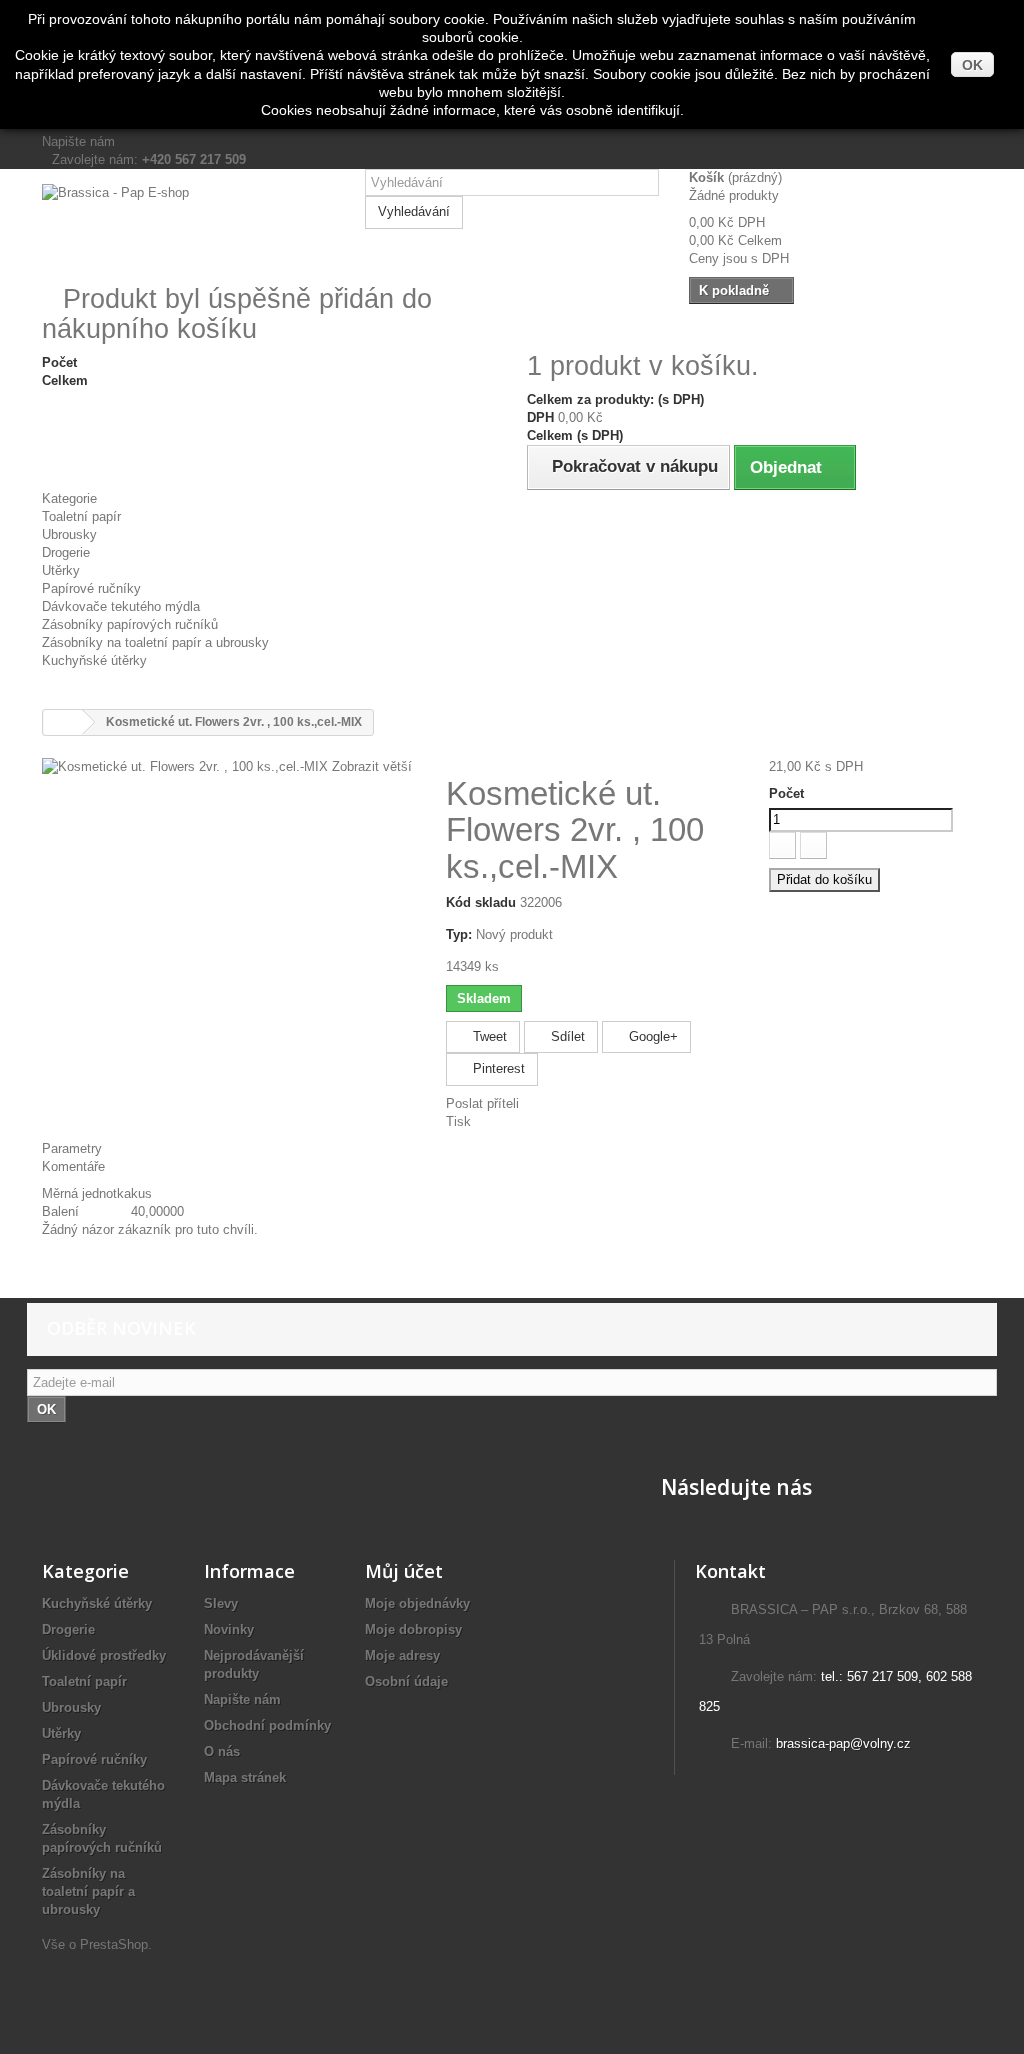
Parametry (72, 1148)
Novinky (229, 1629)
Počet (786, 793)
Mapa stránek (245, 1777)
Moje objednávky (417, 1603)
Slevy (221, 1603)
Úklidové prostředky (104, 1655)
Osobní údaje (406, 1681)
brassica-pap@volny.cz (843, 1743)
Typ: (459, 934)
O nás (222, 1751)
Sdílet (566, 1036)
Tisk (458, 1121)
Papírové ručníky (91, 588)
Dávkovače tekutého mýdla (121, 606)
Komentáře (73, 1166)
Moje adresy (402, 1655)
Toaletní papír (81, 516)
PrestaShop (114, 1944)
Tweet (488, 1036)
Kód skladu (481, 902)
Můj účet (404, 1571)
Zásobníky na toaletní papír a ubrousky (155, 642)
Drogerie (66, 552)
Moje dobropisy (413, 1629)
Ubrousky (69, 534)
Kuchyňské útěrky (94, 660)
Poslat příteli (482, 1103)
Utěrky (61, 570)
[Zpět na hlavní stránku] (63, 722)
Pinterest (497, 1068)
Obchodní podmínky (267, 1725)
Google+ (651, 1036)
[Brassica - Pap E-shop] (188, 225)
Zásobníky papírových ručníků (130, 624)
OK (972, 65)
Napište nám (78, 141)
